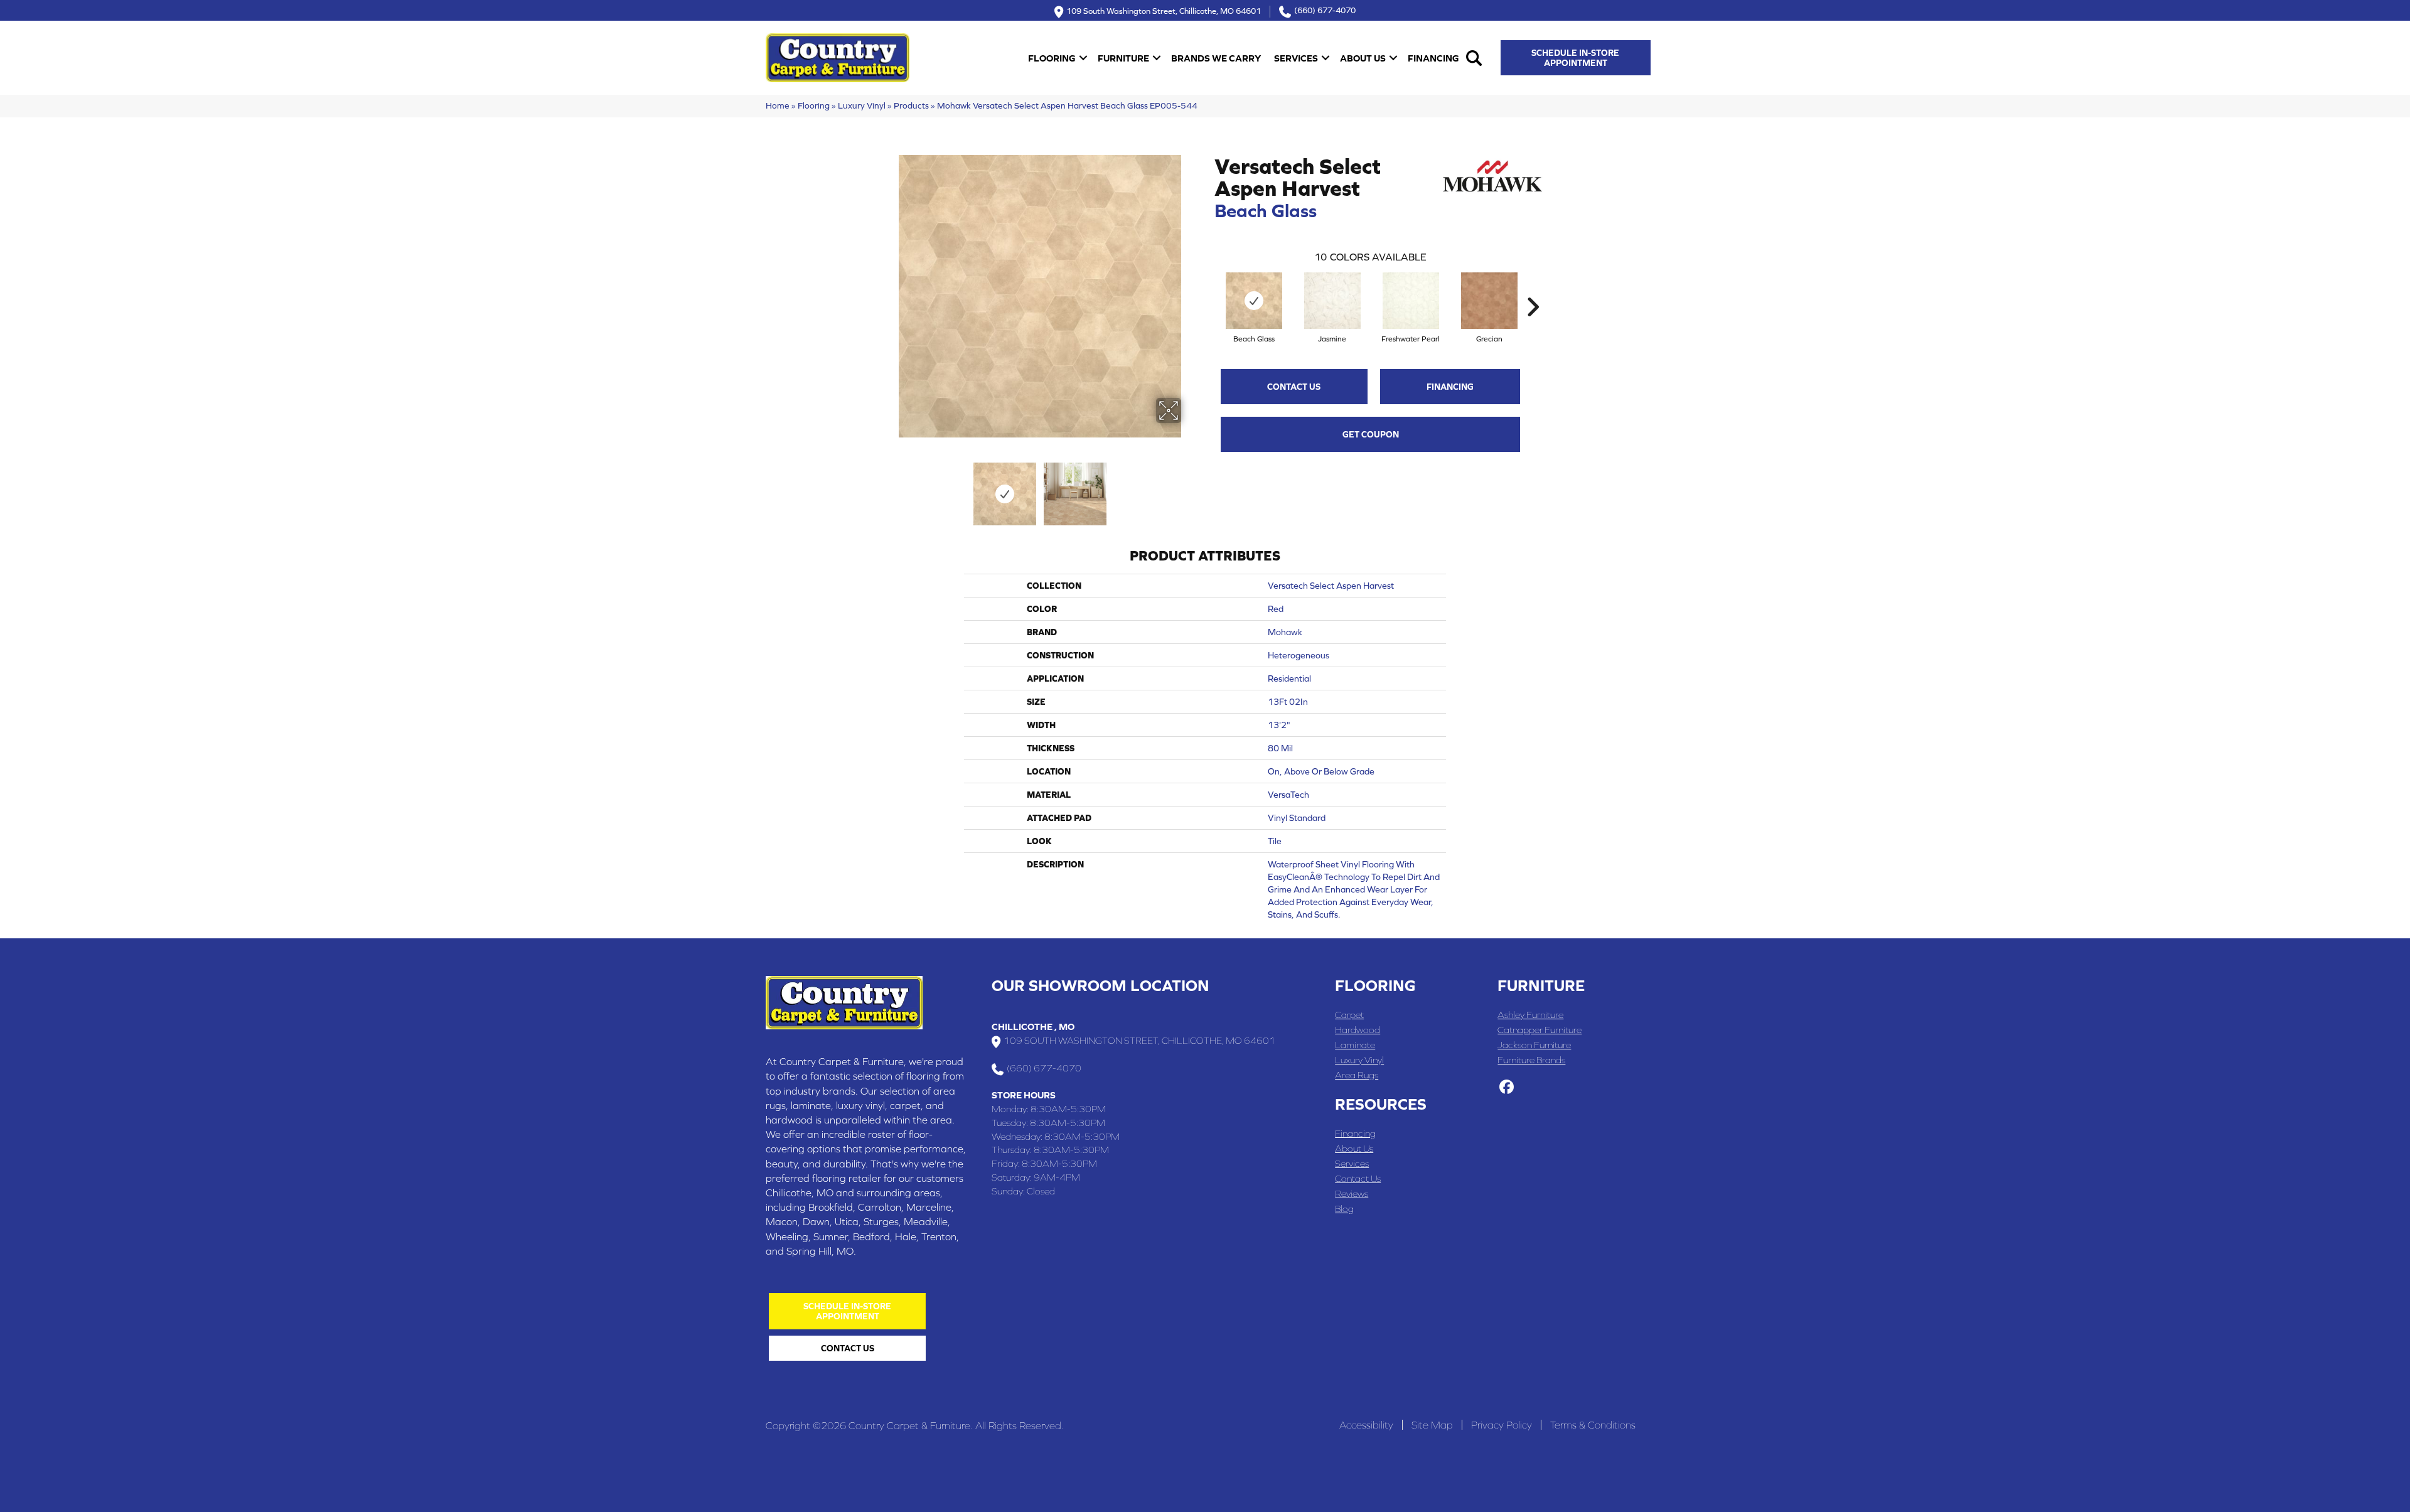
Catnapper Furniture (1540, 1030)
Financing (1433, 58)
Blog (1344, 1209)
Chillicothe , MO (1033, 1027)
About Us (1363, 58)
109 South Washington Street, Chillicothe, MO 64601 (1164, 10)
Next (1189, 488)
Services (1296, 58)
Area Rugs (1357, 1075)
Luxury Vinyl (862, 105)
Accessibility (1366, 1425)
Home (778, 105)
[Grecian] (1489, 301)
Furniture (1123, 58)
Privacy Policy (1502, 1425)
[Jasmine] (1332, 301)
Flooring (1052, 58)
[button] (1083, 58)
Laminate (1355, 1045)
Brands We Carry (1216, 58)
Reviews (1352, 1193)
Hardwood (1358, 1030)
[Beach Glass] (1254, 301)
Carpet (1349, 1015)
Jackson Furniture (1534, 1045)
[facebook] (1507, 1088)
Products (911, 105)
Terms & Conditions (1593, 1425)
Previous (890, 488)
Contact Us (1294, 387)
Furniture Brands (1531, 1060)
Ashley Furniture (1530, 1015)
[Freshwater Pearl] (1411, 301)
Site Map (1432, 1425)
